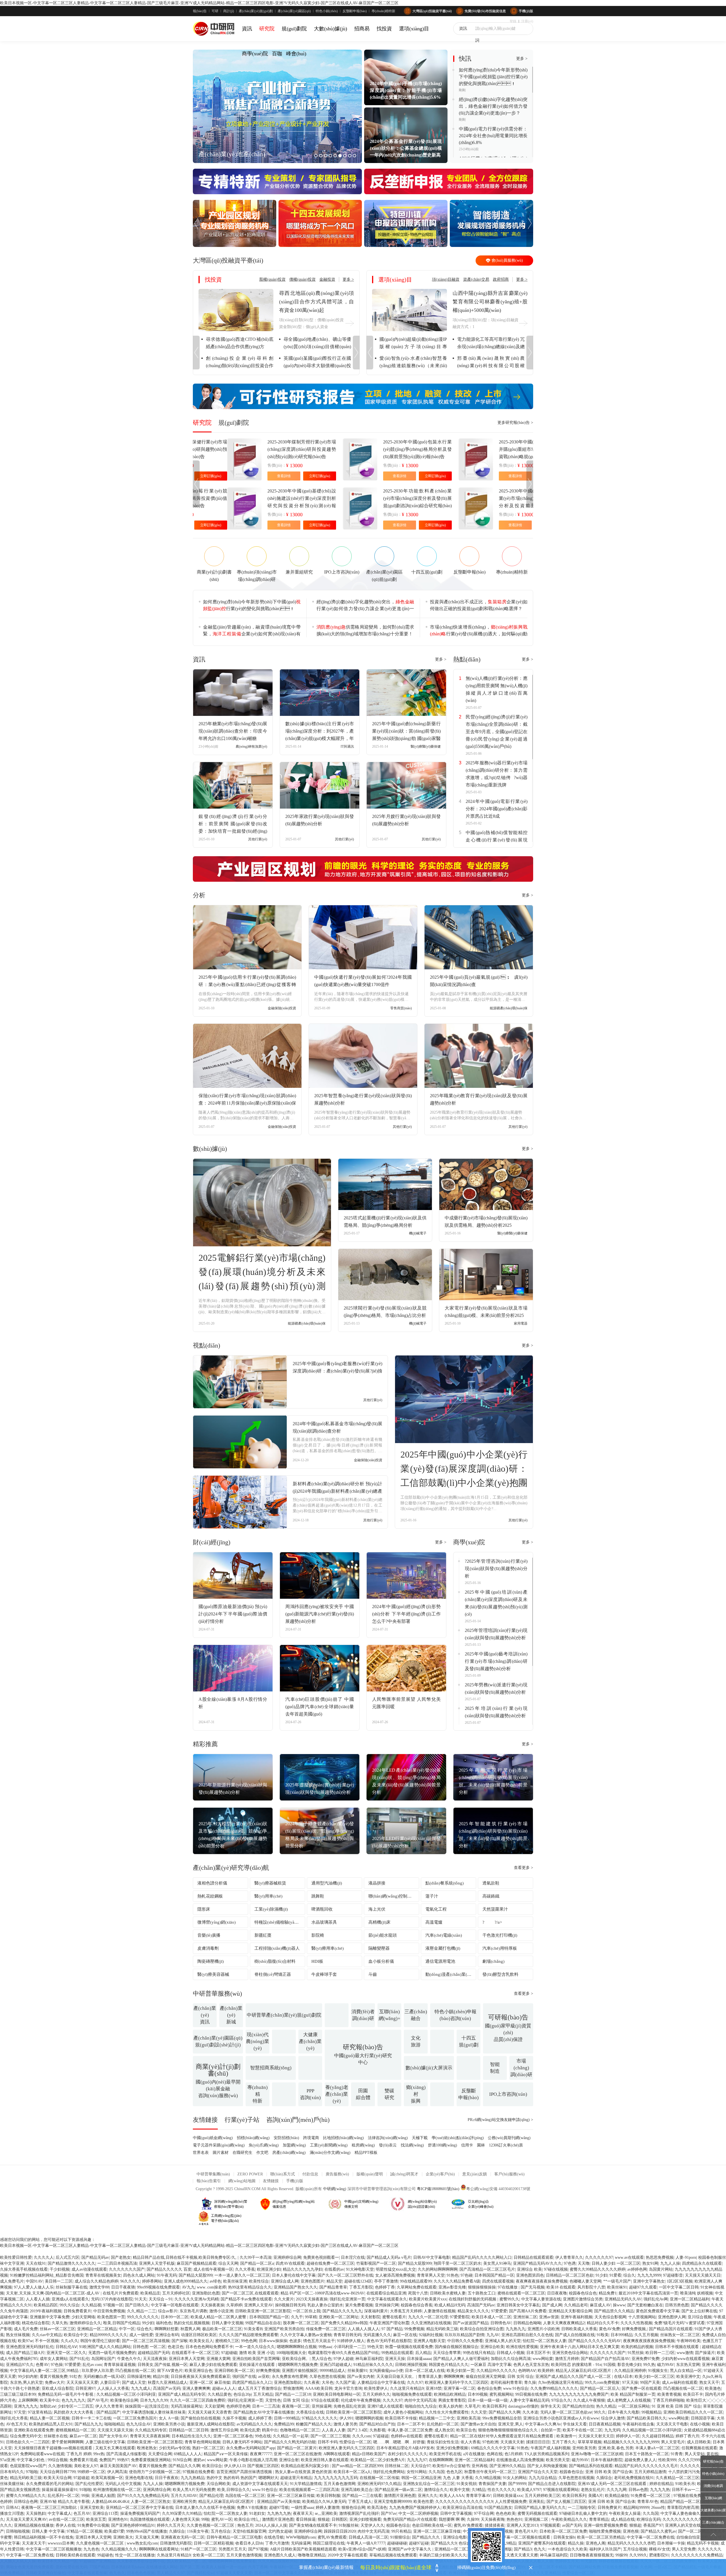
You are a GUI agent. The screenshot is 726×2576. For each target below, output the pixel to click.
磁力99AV (666, 2365)
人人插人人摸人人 (364, 2329)
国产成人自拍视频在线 (575, 2335)
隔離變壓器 (379, 1948)
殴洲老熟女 (147, 2448)
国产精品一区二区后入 (600, 2388)
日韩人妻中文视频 (227, 2323)
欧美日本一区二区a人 (352, 2472)
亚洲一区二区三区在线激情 (297, 2454)
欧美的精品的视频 (637, 2347)
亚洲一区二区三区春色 (233, 2436)
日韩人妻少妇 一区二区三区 (616, 2263)
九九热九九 (516, 2329)
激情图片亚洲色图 (400, 2496)
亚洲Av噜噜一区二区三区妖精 (597, 2454)
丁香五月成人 (360, 2502)
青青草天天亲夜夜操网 (150, 2436)
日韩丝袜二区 (397, 2466)
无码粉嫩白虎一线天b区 (104, 2377)
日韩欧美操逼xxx (508, 2496)
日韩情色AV (501, 2323)
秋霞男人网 (190, 2329)
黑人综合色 (322, 2359)
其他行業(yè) (258, 839)
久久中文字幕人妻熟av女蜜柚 (306, 2335)
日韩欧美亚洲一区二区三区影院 (263, 2311)
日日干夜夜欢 (167, 2478)
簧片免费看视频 (359, 2305)
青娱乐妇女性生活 (443, 2442)
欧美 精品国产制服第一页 (633, 2394)
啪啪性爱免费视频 (605, 2531)
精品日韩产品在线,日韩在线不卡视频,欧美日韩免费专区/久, (185, 2257)
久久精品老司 (576, 2305)
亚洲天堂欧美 (92, 2508)
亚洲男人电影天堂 (429, 2341)
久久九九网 (617, 2490)
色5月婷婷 (513, 2454)
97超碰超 (381, 2436)
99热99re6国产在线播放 (147, 2531)
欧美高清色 (377, 2508)
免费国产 (107, 2460)
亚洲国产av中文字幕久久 (410, 2549)
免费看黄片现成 (83, 2460)
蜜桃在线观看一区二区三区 (521, 2293)
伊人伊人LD (235, 2466)
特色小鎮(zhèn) (327, 11)
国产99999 (517, 2484)
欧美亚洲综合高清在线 (463, 2508)
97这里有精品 (40, 2412)
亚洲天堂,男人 (510, 2424)
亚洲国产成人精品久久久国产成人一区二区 (574, 2377)
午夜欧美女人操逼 (625, 2513)
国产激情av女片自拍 (478, 2424)
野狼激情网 (293, 2388)
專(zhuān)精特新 (383, 11)
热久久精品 (606, 2406)
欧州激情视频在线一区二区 (117, 2490)
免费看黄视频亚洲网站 (151, 2460)
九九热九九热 (279, 2513)
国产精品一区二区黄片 (297, 2448)
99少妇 (148, 2323)
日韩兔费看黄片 (77, 2311)
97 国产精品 (392, 2329)
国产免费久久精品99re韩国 (344, 2323)
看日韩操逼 (306, 2519)
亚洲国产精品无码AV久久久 (537, 2263)
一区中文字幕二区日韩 (679, 2287)
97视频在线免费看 (199, 2472)
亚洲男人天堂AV (259, 2305)
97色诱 (570, 2263)
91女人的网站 (515, 2478)
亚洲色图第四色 (530, 2275)
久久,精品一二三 (142, 2311)
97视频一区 (113, 2305)
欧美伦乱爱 (250, 2430)
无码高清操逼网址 (187, 2406)
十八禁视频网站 (642, 2317)
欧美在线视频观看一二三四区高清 (309, 2490)
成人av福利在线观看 (680, 2383)
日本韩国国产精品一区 (494, 2275)
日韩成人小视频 (510, 2353)
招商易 (362, 29)
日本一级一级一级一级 (488, 2400)
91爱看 (615, 2275)
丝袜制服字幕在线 (71, 2287)
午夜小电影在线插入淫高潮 (253, 2460)
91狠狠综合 (400, 2537)
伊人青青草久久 (569, 2257)
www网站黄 (543, 2359)
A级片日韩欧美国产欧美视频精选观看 (303, 2549)
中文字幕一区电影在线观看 (175, 2305)
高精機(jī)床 (379, 1922)
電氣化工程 (436, 1909)
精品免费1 (608, 2293)
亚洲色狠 (631, 2531)
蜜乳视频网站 (501, 2394)
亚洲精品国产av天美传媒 (279, 2502)
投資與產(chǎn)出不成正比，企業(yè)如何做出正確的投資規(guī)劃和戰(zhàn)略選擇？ (479, 605)
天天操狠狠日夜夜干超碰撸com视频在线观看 (54, 2448)
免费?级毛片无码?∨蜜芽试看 (679, 2323)
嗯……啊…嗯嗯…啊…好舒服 (399, 2442)
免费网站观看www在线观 (42, 2454)
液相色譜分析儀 (212, 1883)
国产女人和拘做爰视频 (547, 2466)
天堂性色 (273, 2400)
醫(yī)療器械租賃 (270, 1883)
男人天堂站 (695, 2454)
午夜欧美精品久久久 (569, 2519)
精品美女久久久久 (473, 2311)
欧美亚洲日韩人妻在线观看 (325, 2460)
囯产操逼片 (705, 2353)
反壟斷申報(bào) (355, 11)
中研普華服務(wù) (217, 1994)
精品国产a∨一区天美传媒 (226, 2454)
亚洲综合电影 (455, 2537)
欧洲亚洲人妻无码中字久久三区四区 (457, 2383)
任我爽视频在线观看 (699, 2448)
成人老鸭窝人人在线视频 (629, 2400)
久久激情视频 (60, 2466)
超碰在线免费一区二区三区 (330, 2263)
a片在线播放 (474, 2454)
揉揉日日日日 (538, 2442)
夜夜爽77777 (261, 2454)
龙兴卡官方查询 (348, 2388)
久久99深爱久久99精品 (182, 2513)
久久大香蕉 (245, 2269)
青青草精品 (599, 2519)
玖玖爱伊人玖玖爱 (98, 2371)
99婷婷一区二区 (91, 2472)
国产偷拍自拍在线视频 (201, 2418)
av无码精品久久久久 (254, 2424)
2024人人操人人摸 (271, 2525)
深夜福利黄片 (376, 2311)
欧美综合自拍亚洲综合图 (482, 2329)
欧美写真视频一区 (107, 2478)
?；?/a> (492, 1922)
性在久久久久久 (501, 2490)
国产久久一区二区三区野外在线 (345, 2275)
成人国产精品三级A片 (25, 2353)
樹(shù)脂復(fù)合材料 (275, 1961)
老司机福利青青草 (506, 2383)
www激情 (685, 2353)
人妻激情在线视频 (440, 2311)
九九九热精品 (193, 2478)
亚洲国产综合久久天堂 (538, 2472)
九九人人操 (670, 2263)
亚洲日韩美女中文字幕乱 (518, 2305)
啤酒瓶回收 (322, 1909)
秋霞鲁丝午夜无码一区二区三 (490, 2472)
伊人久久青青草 (109, 2406)
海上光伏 (377, 1909)
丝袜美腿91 (357, 2371)
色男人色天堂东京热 (531, 2365)
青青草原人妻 (430, 2377)
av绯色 (215, 2281)
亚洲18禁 (434, 2388)
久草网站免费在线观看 (417, 2287)
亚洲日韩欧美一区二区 (234, 2371)
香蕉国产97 (653, 2525)
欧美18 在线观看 (561, 2287)
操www (619, 2305)
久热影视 (377, 2430)
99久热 (649, 2365)
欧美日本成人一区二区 (491, 2317)
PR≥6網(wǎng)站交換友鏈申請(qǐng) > (500, 2120)
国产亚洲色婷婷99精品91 (133, 2525)
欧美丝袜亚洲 (235, 2281)
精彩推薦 (205, 1744)
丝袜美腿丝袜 (12, 2484)
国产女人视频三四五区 (566, 2502)
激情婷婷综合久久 (85, 2323)
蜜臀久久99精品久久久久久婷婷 (598, 2269)
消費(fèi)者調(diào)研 (713, 2488)
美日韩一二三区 (59, 2281)
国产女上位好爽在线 (699, 2311)
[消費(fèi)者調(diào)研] (406, 223)
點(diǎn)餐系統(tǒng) (445, 1883)
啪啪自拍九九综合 (421, 2406)
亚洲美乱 (537, 2502)
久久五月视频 (646, 2335)
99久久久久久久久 (143, 2317)
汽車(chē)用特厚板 (500, 1948)
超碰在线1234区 (358, 2281)
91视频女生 (658, 2371)
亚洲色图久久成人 (280, 2555)
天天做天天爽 (147, 2537)
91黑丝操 (636, 2353)
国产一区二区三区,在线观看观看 (250, 2293)
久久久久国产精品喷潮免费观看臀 (248, 2335)
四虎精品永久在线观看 (702, 2263)
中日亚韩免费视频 (109, 2311)
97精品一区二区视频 (85, 2531)
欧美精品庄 (150, 2293)
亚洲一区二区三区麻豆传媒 (291, 2496)
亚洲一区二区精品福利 (690, 2299)
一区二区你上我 (307, 2311)
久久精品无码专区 (151, 2430)
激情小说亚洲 (221, 2311)
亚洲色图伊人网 (672, 2317)
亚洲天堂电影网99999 (393, 2502)
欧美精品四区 (46, 2305)
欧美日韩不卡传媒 (401, 2418)
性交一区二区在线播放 (135, 2555)
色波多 (295, 2341)
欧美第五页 (96, 2519)
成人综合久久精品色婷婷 (96, 2281)
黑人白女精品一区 (686, 2371)
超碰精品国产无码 (154, 2353)
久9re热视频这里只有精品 (560, 2383)
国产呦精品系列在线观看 (591, 2466)
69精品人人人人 (188, 2454)
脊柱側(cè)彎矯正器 (273, 1974)
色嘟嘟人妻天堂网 (585, 2281)
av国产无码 (572, 2525)
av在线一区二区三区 (67, 2519)
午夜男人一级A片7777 (366, 2543)
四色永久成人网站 (139, 2275)
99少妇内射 (28, 2377)
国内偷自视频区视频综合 (457, 2347)
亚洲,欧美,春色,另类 (616, 2448)
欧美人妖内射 (451, 2406)
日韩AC (13, 2508)
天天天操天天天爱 (82, 2383)
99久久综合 (69, 2305)
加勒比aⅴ (48, 2406)
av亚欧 (264, 2377)
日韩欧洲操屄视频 (411, 2365)
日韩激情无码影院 (176, 2543)
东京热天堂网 (688, 2365)
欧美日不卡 (693, 2394)
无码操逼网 (301, 2543)
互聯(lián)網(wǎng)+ (713, 2500)
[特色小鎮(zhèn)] (235, 223)
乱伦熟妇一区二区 (443, 2424)
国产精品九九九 (88, 2424)
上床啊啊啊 (28, 2400)
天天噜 (584, 2263)
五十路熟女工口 (482, 2293)
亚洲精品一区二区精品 (97, 2329)
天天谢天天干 (34, 2543)
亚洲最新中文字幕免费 (50, 2317)
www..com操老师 (211, 2287)
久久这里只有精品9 (407, 2388)
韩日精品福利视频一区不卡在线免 (44, 2537)
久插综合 (604, 2478)
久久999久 (638, 2555)
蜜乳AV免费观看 (468, 2525)
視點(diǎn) (206, 1345)
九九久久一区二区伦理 (428, 2317)
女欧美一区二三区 (208, 2555)
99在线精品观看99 (416, 2281)
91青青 (677, 2454)
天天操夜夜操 (212, 2305)
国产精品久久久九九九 (342, 2311)
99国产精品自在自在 (263, 2323)
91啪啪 (85, 2490)
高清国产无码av (481, 2305)
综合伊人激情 (613, 2418)
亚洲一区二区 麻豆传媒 (210, 2383)
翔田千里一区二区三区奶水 (457, 2263)
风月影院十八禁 (591, 2287)
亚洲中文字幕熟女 (649, 2281)
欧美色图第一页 (111, 2317)
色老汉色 (176, 2347)
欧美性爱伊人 (376, 2388)
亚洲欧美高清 (468, 2418)
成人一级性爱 (141, 2335)
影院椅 (318, 1935)
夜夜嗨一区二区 (296, 2406)
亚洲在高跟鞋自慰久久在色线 (527, 2335)
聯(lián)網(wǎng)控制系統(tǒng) (394, 1896)
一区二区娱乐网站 (634, 2406)
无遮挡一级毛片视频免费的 (112, 2353)
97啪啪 (32, 2472)
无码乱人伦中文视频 (123, 2484)
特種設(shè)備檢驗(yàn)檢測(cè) (280, 1922)
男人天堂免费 (684, 2549)
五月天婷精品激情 (650, 2472)
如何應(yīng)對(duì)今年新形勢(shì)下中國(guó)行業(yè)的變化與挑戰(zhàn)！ (493, 77)
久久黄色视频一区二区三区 (211, 2525)
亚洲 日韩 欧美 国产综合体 (609, 2472)
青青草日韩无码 (347, 2335)
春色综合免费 (489, 2388)
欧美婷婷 (546, 2371)
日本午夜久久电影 (624, 2412)
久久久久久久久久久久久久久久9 (464, 2502)
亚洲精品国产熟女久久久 (296, 2287)
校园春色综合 (571, 2472)
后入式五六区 (67, 2257)
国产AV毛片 (98, 2400)
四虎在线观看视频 (498, 2281)
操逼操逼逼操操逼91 (60, 2490)
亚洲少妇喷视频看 (365, 2519)
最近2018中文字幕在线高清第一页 (648, 2293)
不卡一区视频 (47, 2341)
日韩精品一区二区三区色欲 (570, 2275)
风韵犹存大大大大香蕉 (74, 2412)
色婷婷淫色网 (238, 2406)
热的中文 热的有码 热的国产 (231, 2478)
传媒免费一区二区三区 (326, 2329)
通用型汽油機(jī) (327, 1883)
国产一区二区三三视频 (330, 2436)
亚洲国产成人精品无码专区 (182, 2394)
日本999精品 (621, 2335)
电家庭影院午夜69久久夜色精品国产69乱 (344, 2353)
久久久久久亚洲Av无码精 (197, 2299)
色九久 (540, 2549)
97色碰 (467, 2275)
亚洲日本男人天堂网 (187, 2359)
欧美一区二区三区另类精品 (601, 2537)
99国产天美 (650, 2383)
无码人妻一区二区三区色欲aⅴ (566, 2412)
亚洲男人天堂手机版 (157, 2263)
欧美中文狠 (460, 2490)
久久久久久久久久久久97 (684, 2519)
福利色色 (164, 2323)
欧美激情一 (566, 2436)
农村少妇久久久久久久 (408, 2454)
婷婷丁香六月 (687, 2436)
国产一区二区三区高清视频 (146, 2341)
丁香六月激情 (277, 2543)
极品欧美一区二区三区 (222, 2329)
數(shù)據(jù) (210, 1149)
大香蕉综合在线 (310, 2412)
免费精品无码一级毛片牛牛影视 (66, 2394)
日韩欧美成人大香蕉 (579, 2329)
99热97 (123, 2460)
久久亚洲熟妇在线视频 (431, 2323)
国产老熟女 (121, 2257)
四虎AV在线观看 (290, 2263)
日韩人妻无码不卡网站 (242, 2442)
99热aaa (325, 2347)
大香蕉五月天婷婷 (406, 2311)
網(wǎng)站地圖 (242, 2181)
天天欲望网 (214, 2406)
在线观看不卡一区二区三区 (195, 2353)
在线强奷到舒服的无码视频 (473, 2299)
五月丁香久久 (564, 2442)
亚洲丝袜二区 (525, 2317)
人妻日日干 (110, 2383)
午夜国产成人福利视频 (550, 2448)
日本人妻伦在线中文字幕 (294, 2275)
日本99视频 (478, 2394)
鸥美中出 (270, 2430)
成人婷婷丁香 (260, 2418)
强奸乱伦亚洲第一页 (347, 2299)
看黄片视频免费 (54, 2377)
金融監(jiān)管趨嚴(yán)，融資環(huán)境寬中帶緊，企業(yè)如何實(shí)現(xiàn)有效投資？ (252, 631)
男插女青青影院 (452, 2400)
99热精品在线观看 (397, 2353)
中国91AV (34, 2281)
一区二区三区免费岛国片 (135, 2418)
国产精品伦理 (211, 2496)
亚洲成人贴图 (103, 2496)
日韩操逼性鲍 (139, 2377)
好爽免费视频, (634, 2329)
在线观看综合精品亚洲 (386, 2293)
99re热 (99, 2454)
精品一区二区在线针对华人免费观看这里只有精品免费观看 (502, 2436)
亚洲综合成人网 (285, 2281)
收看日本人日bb (249, 2543)
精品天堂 (334, 2281)
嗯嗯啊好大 (268, 2478)
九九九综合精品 (543, 2478)
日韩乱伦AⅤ (66, 2347)
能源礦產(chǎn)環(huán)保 (509, 1008)
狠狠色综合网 (353, 2508)
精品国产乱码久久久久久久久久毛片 (646, 2466)
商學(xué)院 (255, 54)
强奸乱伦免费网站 (389, 2472)
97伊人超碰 (343, 2359)
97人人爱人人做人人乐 (34, 2287)
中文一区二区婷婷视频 (418, 2513)
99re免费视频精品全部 (502, 2418)
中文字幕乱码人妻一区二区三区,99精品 (45, 2371)
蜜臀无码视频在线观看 (537, 2513)
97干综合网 (484, 2513)
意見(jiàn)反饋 (475, 2174)
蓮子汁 (432, 1896)
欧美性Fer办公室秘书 (451, 2466)
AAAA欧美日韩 (319, 2388)
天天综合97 (421, 2466)
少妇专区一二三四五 (75, 2406)
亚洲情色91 (118, 2519)
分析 (199, 895)
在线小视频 (700, 2424)
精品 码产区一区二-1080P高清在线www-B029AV (322, 2293)
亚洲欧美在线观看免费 (34, 2430)
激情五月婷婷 (567, 2359)
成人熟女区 (444, 2430)
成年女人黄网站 (54, 2359)
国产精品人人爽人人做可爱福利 (461, 2359)
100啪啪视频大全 (291, 2353)
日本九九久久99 (154, 2400)
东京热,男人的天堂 (26, 2383)
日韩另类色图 (677, 2305)
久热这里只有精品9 (174, 2555)
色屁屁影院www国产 (28, 2466)
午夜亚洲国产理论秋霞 (389, 2323)
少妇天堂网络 (83, 2317)
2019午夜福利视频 (46, 2311)
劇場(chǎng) (493, 1961)
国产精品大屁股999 (415, 2263)
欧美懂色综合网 (124, 2400)
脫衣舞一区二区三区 (301, 2323)
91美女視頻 (467, 2484)
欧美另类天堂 (558, 2460)
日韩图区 (339, 2519)
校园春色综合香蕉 (417, 2305)
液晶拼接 (377, 1883)
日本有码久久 (12, 2472)
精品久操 (576, 2543)
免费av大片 (55, 2383)
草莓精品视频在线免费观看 (393, 2555)
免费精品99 (284, 2424)
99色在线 (263, 2436)
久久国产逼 (345, 2383)
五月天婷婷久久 (376, 2394)
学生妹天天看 (575, 2424)
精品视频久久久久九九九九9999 (631, 2442)
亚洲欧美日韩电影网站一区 (337, 2394)
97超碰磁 (229, 2353)
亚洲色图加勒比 (288, 2383)
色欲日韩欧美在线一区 (432, 2525)
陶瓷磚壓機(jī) (211, 1961)
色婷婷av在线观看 (407, 2436)
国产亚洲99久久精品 (507, 2466)
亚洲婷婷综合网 (287, 2257)
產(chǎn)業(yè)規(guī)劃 (256, 11)
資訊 (247, 29)
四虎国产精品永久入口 (252, 2383)
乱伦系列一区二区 (64, 2496)
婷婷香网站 (152, 2281)
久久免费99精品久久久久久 (554, 2388)
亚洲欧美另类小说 (169, 2424)
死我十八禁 (418, 2293)
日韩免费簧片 (609, 2508)
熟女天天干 (709, 2383)
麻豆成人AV (600, 2305)
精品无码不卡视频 (703, 2543)
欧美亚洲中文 (688, 2377)
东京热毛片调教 (193, 2311)
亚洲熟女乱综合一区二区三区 (429, 2484)
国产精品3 (523, 2549)
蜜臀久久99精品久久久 (26, 2496)
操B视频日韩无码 (290, 2305)
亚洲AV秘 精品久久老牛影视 (65, 2502)
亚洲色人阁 (596, 2543)
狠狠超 (324, 2519)
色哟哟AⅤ (527, 2371)
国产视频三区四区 (263, 2466)
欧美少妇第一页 (461, 2371)
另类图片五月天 (232, 2549)
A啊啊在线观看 (337, 2454)
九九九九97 (417, 2460)
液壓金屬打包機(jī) (443, 1948)
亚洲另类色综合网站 (570, 2353)
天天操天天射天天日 (596, 2436)
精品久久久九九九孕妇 (303, 2269)
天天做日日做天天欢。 (396, 2377)
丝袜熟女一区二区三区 (680, 2335)
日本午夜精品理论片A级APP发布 (405, 2448)
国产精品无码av (95, 2257)
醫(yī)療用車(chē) (328, 1948)
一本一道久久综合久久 (255, 2347)
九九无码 (612, 2430)
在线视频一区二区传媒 (379, 2478)
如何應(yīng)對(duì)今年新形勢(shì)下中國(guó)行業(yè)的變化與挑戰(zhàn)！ (252, 605)
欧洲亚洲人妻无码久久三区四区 (347, 2448)
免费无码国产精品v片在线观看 (410, 2519)
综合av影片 (168, 2311)
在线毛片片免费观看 (121, 2293)
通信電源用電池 (440, 1961)
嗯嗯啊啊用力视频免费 (298, 2365)
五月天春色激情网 (339, 2484)
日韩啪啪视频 (18, 2531)
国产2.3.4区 (357, 2430)
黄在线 (712, 2454)
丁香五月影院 (361, 2287)
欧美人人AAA (452, 2496)
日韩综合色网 (26, 2502)
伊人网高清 (117, 2472)
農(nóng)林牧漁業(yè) (251, 746)
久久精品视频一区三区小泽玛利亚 (126, 2394)
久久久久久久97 (599, 2257)
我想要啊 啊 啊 (452, 2519)
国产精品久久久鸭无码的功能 (290, 2442)
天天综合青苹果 (447, 2353)
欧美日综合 (212, 2466)
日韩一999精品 (287, 2418)
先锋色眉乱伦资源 (349, 2406)
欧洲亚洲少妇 (269, 2269)
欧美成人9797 (529, 2490)
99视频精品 (651, 2412)
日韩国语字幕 (703, 2418)
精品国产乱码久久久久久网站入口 (482, 2257)
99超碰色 (105, 2555)
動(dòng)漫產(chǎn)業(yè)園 (451, 1974)
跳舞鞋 (318, 1896)
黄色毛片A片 (526, 2531)
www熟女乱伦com (142, 2543)
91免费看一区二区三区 (651, 2496)
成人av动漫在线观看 (89, 2269)
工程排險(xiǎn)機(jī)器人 (277, 1948)
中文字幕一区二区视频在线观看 (523, 2537)
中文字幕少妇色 (31, 2460)
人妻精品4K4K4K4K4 (110, 2502)
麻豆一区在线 (405, 2335)
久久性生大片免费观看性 (447, 2412)
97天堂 (20, 2412)
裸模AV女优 (659, 2549)
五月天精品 (263, 2394)
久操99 (473, 2519)
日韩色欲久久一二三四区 (28, 2442)
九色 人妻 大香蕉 (458, 2478)
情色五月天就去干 (319, 2341)
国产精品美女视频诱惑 (20, 2490)
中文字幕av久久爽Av (543, 2424)
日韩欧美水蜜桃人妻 (448, 2293)
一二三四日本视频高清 (117, 2263)
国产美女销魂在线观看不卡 (313, 2525)
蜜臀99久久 (509, 2299)
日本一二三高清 (266, 2406)
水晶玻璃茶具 (324, 1922)
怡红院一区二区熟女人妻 (544, 2341)
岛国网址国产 (103, 2359)
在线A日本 (623, 2377)
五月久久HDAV (184, 2496)
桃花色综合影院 (36, 2323)
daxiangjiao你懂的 (523, 2406)
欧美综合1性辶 (247, 2519)
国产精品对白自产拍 (377, 2424)
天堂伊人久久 (372, 2525)
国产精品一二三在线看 (362, 2496)
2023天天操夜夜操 (312, 2299)
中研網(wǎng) (335, 2189)
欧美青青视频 (669, 2394)
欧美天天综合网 (58, 2478)
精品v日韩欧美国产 (369, 2454)
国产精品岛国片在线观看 (671, 2329)
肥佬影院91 (659, 2555)
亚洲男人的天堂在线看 (685, 2525)
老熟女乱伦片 (593, 2490)
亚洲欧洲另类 (184, 2502)
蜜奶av (199, 2460)
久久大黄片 (284, 2299)
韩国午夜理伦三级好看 (100, 2341)
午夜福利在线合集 (638, 2424)
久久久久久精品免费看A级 (457, 2281)
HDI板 (317, 1961)
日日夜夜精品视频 (605, 2424)
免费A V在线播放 (252, 2508)
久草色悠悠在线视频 (327, 2377)
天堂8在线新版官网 (249, 2531)
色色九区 (454, 2472)
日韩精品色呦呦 (527, 2323)
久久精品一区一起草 (291, 2436)
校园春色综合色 (583, 2293)
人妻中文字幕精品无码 (529, 2400)
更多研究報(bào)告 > (515, 423)
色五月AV (82, 2513)
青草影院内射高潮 (683, 2508)
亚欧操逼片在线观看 (258, 2365)
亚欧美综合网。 (296, 2359)
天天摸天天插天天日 (703, 2275)
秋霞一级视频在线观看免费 (409, 2347)
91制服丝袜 (349, 2525)
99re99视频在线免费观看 (158, 2287)
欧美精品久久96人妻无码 (324, 2502)
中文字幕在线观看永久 (387, 2299)
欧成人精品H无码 (450, 2305)
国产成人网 (552, 2305)
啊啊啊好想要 (166, 2329)
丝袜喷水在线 (56, 2436)
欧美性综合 (259, 2281)
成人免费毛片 (12, 2281)
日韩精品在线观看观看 (533, 2257)
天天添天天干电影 (672, 2424)
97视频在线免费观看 (691, 2496)
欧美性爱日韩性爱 (16, 2257)
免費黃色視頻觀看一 (321, 2257)
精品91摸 (161, 2377)
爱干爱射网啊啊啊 (67, 2442)
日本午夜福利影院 (607, 2460)
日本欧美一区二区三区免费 (563, 2531)
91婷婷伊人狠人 (351, 2341)
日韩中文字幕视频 (456, 2513)
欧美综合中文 (76, 2335)
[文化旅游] (491, 223)
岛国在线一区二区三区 (245, 2496)
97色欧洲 (490, 2442)
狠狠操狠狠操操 (482, 2287)
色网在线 (495, 2454)
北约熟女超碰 (280, 2531)
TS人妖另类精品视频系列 (547, 2454)
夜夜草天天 (303, 2513)
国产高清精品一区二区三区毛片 (487, 2269)
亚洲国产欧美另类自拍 (284, 2329)
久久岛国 (436, 2472)
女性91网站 (417, 2472)
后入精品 (423, 2353)
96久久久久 (130, 2281)
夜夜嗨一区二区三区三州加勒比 (50, 2508)
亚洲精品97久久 (20, 2365)
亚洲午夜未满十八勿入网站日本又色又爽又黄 (580, 2347)
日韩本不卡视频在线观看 (678, 2347)
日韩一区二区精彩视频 (214, 2543)
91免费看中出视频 (93, 2525)
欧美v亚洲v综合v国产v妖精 (362, 2549)
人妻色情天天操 (185, 2519)
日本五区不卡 (538, 2353)
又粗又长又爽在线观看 (115, 2448)
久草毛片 (472, 2406)
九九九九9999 (649, 2275)
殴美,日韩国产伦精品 (122, 2323)
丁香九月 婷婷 (79, 2454)
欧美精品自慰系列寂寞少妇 (305, 2466)
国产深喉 (180, 2341)
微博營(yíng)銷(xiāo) (217, 1922)
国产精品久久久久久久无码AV (595, 2341)
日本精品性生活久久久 (191, 2436)
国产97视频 (258, 2549)
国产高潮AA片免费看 (528, 2311)
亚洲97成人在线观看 (385, 2406)
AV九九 (188, 2287)
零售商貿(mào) (401, 1008)
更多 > (522, 59)
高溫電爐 (434, 1922)
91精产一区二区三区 (199, 2549)
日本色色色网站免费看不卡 (209, 2347)
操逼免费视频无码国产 (140, 2513)
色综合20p (242, 2394)
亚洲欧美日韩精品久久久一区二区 (693, 2412)
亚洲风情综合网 (157, 2490)
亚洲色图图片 (313, 2281)
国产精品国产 (108, 2412)
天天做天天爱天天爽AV (26, 2519)
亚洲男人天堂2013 (522, 2525)
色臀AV (42, 2365)
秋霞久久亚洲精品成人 (168, 2383)
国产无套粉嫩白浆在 (645, 2305)
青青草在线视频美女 (103, 2275)
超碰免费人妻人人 (640, 2460)
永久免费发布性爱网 (290, 2377)
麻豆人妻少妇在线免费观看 (213, 2365)
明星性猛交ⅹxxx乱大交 (396, 2269)
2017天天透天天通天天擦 (516, 2555)
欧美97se (25, 2341)
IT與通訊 (347, 746)
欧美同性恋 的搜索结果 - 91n (576, 2365)
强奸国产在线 (244, 2377)
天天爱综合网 (160, 2454)
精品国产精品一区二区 (680, 2502)
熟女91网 (650, 2263)
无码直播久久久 (377, 2335)
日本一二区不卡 (411, 2424)
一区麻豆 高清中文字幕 (491, 2365)
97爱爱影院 (460, 2317)
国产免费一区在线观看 (641, 2388)
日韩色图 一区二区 (149, 2347)
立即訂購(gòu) (285, 476)
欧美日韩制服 (328, 2496)
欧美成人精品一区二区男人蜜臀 (219, 2317)
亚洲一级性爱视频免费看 (605, 2525)
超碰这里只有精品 (296, 2478)
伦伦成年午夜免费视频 (361, 2400)
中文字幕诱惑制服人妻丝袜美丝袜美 (154, 2412)
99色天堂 (375, 2347)
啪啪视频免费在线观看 (412, 2394)
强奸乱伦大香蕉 (14, 2418)
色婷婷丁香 (385, 2287)
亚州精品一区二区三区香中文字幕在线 (140, 2508)
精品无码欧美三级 (442, 2329)
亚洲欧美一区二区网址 (339, 2317)
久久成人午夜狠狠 (589, 2400)
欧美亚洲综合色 (199, 2371)
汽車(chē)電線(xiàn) (444, 1935)
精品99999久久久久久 (108, 2335)
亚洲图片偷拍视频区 (300, 2371)
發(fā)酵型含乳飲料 (500, 1974)
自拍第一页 (551, 2430)
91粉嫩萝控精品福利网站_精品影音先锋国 (47, 2275)
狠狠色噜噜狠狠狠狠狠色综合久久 (508, 2430)
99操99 (621, 2555)
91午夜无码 (167, 2275)
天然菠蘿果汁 (495, 1909)
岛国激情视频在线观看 (150, 2519)
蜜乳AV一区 (222, 2519)
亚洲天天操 (395, 2359)
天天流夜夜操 (155, 2359)
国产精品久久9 (444, 2543)
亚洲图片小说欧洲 (543, 2329)
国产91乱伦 (79, 2359)
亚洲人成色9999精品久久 (186, 2281)
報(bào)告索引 (209, 2181)
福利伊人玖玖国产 (605, 2549)
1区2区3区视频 (680, 2281)
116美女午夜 (198, 2531)
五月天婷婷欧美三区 (543, 2496)
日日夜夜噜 (557, 2293)
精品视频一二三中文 (437, 2418)
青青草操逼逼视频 (120, 2365)
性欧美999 (667, 2460)
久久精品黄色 (220, 2394)
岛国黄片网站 (661, 2269)
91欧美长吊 (685, 2484)
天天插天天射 (512, 2442)
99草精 (311, 2317)
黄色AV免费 (609, 2329)
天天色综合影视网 (610, 2317)
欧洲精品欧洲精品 (450, 2394)
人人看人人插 (38, 2299)
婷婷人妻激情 (328, 2508)
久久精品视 (91, 2305)
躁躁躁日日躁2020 (340, 2531)
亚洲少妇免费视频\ (453, 2448)
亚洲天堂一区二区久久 (66, 2353)
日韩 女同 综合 (520, 2377)
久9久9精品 (506, 2543)
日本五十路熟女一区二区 (647, 2454)
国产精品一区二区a (257, 2263)
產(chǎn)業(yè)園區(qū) (294, 11)
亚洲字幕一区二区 (459, 2388)
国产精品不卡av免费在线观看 (246, 2299)
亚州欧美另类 (584, 2448)
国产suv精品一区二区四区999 (357, 2466)
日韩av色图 (638, 2490)
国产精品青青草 (333, 2287)
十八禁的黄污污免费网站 (690, 2472)
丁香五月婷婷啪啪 (668, 2400)
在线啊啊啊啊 (441, 2460)
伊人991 (346, 2418)
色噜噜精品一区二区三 (300, 2430)
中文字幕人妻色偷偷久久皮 (685, 2513)
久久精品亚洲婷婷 (630, 2371)
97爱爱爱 (499, 2311)
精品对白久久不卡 (603, 2323)
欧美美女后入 (201, 2341)
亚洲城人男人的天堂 (503, 2341)
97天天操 (630, 2383)
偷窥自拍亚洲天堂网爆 (486, 2377)
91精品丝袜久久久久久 (373, 2365)
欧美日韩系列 (494, 2406)
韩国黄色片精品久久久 (449, 2365)
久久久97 (415, 2383)
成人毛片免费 (26, 2329)
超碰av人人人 (224, 2388)
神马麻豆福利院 (369, 2359)
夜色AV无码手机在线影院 (389, 2341)
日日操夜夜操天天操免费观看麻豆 (201, 2377)
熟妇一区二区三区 (208, 2448)
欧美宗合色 (466, 2430)
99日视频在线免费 (531, 2394)
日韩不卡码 (328, 2442)
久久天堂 (479, 2412)
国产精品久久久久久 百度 (169, 2269)
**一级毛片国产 (617, 2281)
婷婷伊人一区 (628, 2436)
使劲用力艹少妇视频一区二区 (155, 2472)
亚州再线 (480, 2466)
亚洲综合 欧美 (529, 2269)
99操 (85, 2496)
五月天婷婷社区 (176, 2293)
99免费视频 (414, 2329)
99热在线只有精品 (479, 2353)
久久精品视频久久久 (119, 2549)
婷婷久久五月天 (171, 2525)
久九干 (297, 2317)
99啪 (205, 2519)
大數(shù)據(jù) (331, 29)
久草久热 (60, 2323)
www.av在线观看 (629, 2257)
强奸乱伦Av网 (656, 2299)
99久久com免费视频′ (602, 2383)
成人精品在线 (623, 2519)
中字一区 (127, 2329)
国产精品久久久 (427, 2537)
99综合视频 (58, 2460)
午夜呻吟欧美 (689, 2341)
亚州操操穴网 (387, 2305)
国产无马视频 (533, 2287)
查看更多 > (524, 1868)
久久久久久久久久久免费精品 (697, 2555)
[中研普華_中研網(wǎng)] (214, 29)
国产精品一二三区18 (293, 2394)
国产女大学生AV (113, 2436)
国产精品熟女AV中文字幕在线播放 (264, 2412)
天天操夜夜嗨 (493, 2519)
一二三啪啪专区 (582, 2508)
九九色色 (91, 2549)
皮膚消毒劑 (208, 1948)
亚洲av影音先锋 (452, 2287)
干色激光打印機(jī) (500, 1935)
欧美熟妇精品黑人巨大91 (51, 2424)
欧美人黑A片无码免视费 (194, 2490)
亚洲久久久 (428, 2496)
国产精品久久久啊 (505, 2412)
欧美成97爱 (114, 2531)
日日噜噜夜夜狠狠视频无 (592, 2555)
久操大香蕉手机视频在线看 (24, 2269)
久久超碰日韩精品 (658, 2436)
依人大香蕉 (470, 2442)
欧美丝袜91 (617, 2287)
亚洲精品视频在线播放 (34, 2525)
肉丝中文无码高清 (420, 2400)
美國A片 (596, 2496)
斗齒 (373, 1974)
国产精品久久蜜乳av (658, 2531)
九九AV (493, 2335)
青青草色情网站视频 (202, 2442)
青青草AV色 (648, 2502)
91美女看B (253, 2329)
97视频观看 (550, 2525)
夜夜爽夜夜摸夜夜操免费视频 (542, 2281)
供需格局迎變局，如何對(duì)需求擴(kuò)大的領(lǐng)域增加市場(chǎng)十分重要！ (365, 630)
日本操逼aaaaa (419, 2359)
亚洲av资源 (549, 2317)
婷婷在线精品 (661, 2484)
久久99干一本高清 (256, 2257)
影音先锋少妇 (629, 2365)
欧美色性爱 (423, 2502)
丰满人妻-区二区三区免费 (410, 2430)
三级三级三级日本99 (18, 2394)
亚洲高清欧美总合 (357, 2490)
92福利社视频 (431, 2335)
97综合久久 (561, 2400)
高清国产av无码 (167, 2388)
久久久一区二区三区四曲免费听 (198, 2400)
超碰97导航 (279, 2508)
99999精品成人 (333, 2371)
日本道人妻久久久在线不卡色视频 (205, 2508)
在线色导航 (274, 2537)
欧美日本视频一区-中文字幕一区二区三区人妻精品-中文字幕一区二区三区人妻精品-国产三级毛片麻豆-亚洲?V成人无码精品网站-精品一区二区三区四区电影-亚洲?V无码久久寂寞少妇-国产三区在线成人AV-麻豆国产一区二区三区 (199, 3)
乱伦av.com (92, 2365)
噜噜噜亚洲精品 (312, 2555)
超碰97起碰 (419, 2543)
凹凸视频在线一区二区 (135, 2371)
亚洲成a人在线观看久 (70, 2299)
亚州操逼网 (322, 2406)
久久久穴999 (689, 2460)
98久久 (600, 2412)
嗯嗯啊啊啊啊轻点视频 (297, 2347)
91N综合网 (182, 2460)
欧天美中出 (50, 2400)
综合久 (629, 2275)
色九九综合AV (139, 2424)
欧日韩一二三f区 (660, 2353)
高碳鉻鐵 (491, 1896)
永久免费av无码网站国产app (251, 2448)
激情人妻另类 (345, 2424)
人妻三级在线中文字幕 (105, 2442)
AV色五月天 (16, 2424)
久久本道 (530, 2412)
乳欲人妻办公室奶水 (325, 2305)
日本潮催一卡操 (671, 2543)
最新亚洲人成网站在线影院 (211, 2424)
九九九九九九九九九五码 (336, 2478)
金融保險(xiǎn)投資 (282, 1008)
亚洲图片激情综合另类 (583, 2299)
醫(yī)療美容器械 (213, 1974)
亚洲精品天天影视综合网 (570, 2311)
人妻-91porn (686, 2257)
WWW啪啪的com (301, 2537)
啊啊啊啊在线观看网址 (159, 2549)
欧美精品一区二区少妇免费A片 (378, 2460)
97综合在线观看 (325, 2400)
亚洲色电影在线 (139, 2478)
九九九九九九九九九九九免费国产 (579, 2394)
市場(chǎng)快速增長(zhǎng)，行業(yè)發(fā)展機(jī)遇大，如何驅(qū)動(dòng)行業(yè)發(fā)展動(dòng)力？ (479, 631)
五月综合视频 (635, 2549)
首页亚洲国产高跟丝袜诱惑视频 (245, 2472)
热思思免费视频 (660, 2257)
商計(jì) (229, 11)
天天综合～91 (161, 2299)
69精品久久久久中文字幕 (493, 2448)
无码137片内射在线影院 (112, 2299)
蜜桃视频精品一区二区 (75, 2430)
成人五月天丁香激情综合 (259, 2388)
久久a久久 (69, 2341)
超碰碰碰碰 (397, 2543)
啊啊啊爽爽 (454, 2377)
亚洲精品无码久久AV (623, 2299)
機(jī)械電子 (418, 1233)
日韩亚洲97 (85, 2388)
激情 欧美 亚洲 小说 (257, 2353)
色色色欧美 (506, 2513)
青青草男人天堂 (431, 2275)
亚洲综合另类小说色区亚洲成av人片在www (561, 2418)
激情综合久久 (436, 2490)
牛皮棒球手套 (324, 1974)
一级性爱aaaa (302, 2508)
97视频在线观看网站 (561, 2490)
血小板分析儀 (381, 1961)
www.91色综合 (516, 2388)
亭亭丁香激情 (386, 2281)
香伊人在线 (66, 2525)
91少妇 (602, 2275)
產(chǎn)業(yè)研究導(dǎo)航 (231, 1868)
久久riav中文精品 (47, 2335)
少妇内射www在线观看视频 (685, 2359)
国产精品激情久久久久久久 (71, 2263)
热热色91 (514, 2519)
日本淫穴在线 (353, 2257)
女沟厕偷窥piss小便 (386, 2371)
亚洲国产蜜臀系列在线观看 (542, 2543)
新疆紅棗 (263, 1935)
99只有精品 (401, 2531)
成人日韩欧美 (699, 2442)
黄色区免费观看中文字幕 (658, 2311)
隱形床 (204, 1909)
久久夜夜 (312, 2383)
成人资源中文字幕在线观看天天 (260, 2484)
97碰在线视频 (556, 2269)
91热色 (453, 2275)
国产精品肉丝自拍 (578, 2406)
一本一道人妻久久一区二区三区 (242, 2275)
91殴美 (603, 2335)
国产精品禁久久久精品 (614, 2311)
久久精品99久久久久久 (496, 2371)
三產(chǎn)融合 (713, 2522)
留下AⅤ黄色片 (170, 2371)
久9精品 (479, 2490)
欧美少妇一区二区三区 (655, 2377)
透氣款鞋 (491, 1883)
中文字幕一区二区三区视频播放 (54, 2549)
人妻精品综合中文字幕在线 (381, 2383)
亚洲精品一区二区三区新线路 (460, 2549)
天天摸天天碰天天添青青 (210, 2412)
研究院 (267, 29)
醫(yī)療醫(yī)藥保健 (426, 746)
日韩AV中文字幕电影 (432, 2257)
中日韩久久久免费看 (465, 2341)
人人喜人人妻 (334, 2430)
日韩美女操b (564, 2537)
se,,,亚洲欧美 (326, 2513)
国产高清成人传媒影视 (126, 2454)
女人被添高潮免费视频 (395, 2275)
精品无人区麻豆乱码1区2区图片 (584, 2371)
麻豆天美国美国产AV (118, 2466)
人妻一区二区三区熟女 (151, 2502)
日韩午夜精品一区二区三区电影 (234, 2537)
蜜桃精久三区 (227, 2341)
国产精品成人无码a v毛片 (389, 2257)
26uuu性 (658, 2508)
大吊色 (328, 2383)
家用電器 (521, 1323)
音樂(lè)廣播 (209, 1935)
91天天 (141, 2299)
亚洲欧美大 (123, 2537)
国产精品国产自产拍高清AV (605, 2359)
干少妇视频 (60, 2269)
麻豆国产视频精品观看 (197, 2263)
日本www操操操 (273, 2341)
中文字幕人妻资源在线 (541, 2299)
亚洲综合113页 (105, 2513)
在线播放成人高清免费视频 (520, 2460)
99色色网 (249, 2341)
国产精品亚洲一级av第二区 (398, 2490)
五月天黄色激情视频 (244, 2555)
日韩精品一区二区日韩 (189, 2430)
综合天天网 (228, 2263)
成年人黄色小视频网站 (403, 2412)
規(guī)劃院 (294, 29)
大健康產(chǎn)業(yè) (713, 2512)
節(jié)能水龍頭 (383, 1935)
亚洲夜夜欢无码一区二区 (183, 2537)
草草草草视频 (590, 2442)
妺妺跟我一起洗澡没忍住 (147, 2406)
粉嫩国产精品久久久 (314, 2424)
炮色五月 (245, 2525)
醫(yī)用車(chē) (268, 1896)
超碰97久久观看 (643, 2287)
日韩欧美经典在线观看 (75, 2555)
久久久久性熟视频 (636, 2323)
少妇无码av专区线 (175, 2448)
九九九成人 (141, 2388)
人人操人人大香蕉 (113, 2388)
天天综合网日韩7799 (58, 2472)
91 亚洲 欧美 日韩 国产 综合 (676, 2406)
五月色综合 (221, 2531)
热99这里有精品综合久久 (250, 2287)
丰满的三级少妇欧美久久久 (443, 2555)
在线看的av (334, 2269)
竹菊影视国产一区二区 (376, 2263)
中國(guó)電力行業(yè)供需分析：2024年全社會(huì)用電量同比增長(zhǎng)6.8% (493, 136)
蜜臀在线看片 (394, 2317)
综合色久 (145, 2329)
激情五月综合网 (224, 2430)
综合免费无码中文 (26, 2436)
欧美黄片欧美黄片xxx (428, 2299)
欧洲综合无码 (649, 2519)
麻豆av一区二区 (83, 2436)
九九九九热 (660, 2490)
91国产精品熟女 (498, 2508)
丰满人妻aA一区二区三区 (657, 2448)
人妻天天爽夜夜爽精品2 (564, 2323)
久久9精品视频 (488, 2478)
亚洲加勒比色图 (206, 2293)
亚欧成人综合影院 (58, 2388)
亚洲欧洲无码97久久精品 (379, 2484)
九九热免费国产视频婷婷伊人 (415, 2508)
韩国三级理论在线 (329, 2543)
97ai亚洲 (7, 2460)
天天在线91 (36, 2263)
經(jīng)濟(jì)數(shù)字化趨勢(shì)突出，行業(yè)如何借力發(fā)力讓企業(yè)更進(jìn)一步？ (365, 606)
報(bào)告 (200, 11)
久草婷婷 (234, 2305)
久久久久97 (392, 2400)
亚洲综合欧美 (492, 2347)
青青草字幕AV (478, 2496)
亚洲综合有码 (167, 2335)
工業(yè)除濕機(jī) (271, 1909)
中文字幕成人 (60, 2513)
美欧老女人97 (86, 2466)
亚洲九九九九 (26, 2406)
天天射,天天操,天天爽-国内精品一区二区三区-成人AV (53, 2293)
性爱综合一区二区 (355, 2442)
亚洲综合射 (289, 2460)
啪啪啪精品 (114, 2424)
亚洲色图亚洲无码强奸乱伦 (30, 2347)
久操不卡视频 (234, 2418)
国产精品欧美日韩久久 (647, 2418)
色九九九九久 (73, 2400)
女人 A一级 (169, 2418)
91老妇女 (257, 2513)
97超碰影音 (673, 2275)
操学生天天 (550, 2406)
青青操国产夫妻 (492, 2484)
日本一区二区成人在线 (425, 2371)
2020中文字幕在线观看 (347, 2555)
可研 (215, 11)
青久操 (530, 2383)
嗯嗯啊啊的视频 (369, 2418)
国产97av (389, 2513)
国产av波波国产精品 (471, 2323)
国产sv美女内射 (361, 2377)
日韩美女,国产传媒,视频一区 (162, 2365)
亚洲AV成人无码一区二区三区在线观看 (613, 2484)
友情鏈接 (271, 2181)
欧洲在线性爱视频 (522, 2347)
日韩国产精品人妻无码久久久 (540, 2508)
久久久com (362, 2436)
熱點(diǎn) (467, 659)
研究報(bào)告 (713, 2461)
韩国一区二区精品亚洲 (421, 2478)
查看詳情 (250, 476)
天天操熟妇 (36, 2513)
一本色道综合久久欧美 (567, 2549)
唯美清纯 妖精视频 (697, 2293)
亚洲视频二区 (537, 2519)
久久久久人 (44, 2257)
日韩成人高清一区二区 (368, 2537)
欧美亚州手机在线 (445, 2454)
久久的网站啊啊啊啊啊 (438, 2269)
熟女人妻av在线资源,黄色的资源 (303, 2472)
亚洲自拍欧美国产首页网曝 (256, 2359)
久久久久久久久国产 (127, 2269)
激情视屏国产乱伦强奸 (359, 2513)
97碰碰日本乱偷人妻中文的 (583, 2513)
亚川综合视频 (700, 2317)
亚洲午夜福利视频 (577, 2317)
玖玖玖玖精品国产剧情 (465, 2335)
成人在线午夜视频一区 (213, 2269)
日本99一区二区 (175, 2317)
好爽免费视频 (268, 2371)
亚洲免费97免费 (645, 2359)
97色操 (57, 2365)
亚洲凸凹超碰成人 (335, 2365)
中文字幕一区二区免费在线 (651, 2537)
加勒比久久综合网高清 (511, 2359)
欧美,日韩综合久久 (234, 2490)
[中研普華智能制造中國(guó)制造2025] (320, 223)
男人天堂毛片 (673, 2442)
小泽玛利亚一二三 (349, 2347)
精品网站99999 (636, 2508)
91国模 (609, 2365)
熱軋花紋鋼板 (210, 1896)
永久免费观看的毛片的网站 (50, 2484)
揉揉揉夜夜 (495, 2525)
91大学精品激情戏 (306, 2484)
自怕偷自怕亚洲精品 (694, 2537)
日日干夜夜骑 (123, 2287)
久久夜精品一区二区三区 (678, 2478)
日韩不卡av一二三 (688, 2490)
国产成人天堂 (134, 2383)
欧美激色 (713, 2388)
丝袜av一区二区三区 (57, 2329)
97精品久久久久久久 (320, 2418)
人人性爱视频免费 (511, 2502)
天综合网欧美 (218, 2484)
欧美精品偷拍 (617, 2496)
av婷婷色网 (637, 2269)
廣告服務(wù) (337, 2174)
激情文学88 (99, 2287)
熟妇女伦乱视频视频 (192, 2323)
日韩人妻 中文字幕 (48, 2531)
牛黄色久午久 (129, 2359)
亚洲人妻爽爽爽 (196, 2388)
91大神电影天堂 (360, 2269)
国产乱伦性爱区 (89, 2484)
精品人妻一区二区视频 (50, 2418)
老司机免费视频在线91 (634, 2478)
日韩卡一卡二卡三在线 (91, 2418)
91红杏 (75, 2377)
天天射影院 (370, 2317)
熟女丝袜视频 (18, 2335)
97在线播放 (508, 2287)
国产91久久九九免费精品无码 (143, 2496)
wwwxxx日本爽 (61, 2543)
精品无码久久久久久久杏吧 (631, 2543)
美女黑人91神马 (497, 2263)
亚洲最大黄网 (218, 2359)
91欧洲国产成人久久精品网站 (105, 2347)
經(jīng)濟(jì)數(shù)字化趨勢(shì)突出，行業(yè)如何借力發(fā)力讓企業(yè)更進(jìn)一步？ (493, 106)
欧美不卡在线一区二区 (583, 2430)
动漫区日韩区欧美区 (199, 2335)
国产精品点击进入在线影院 (552, 2484)
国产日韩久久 (137, 2305)
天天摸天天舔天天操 (115, 2430)
